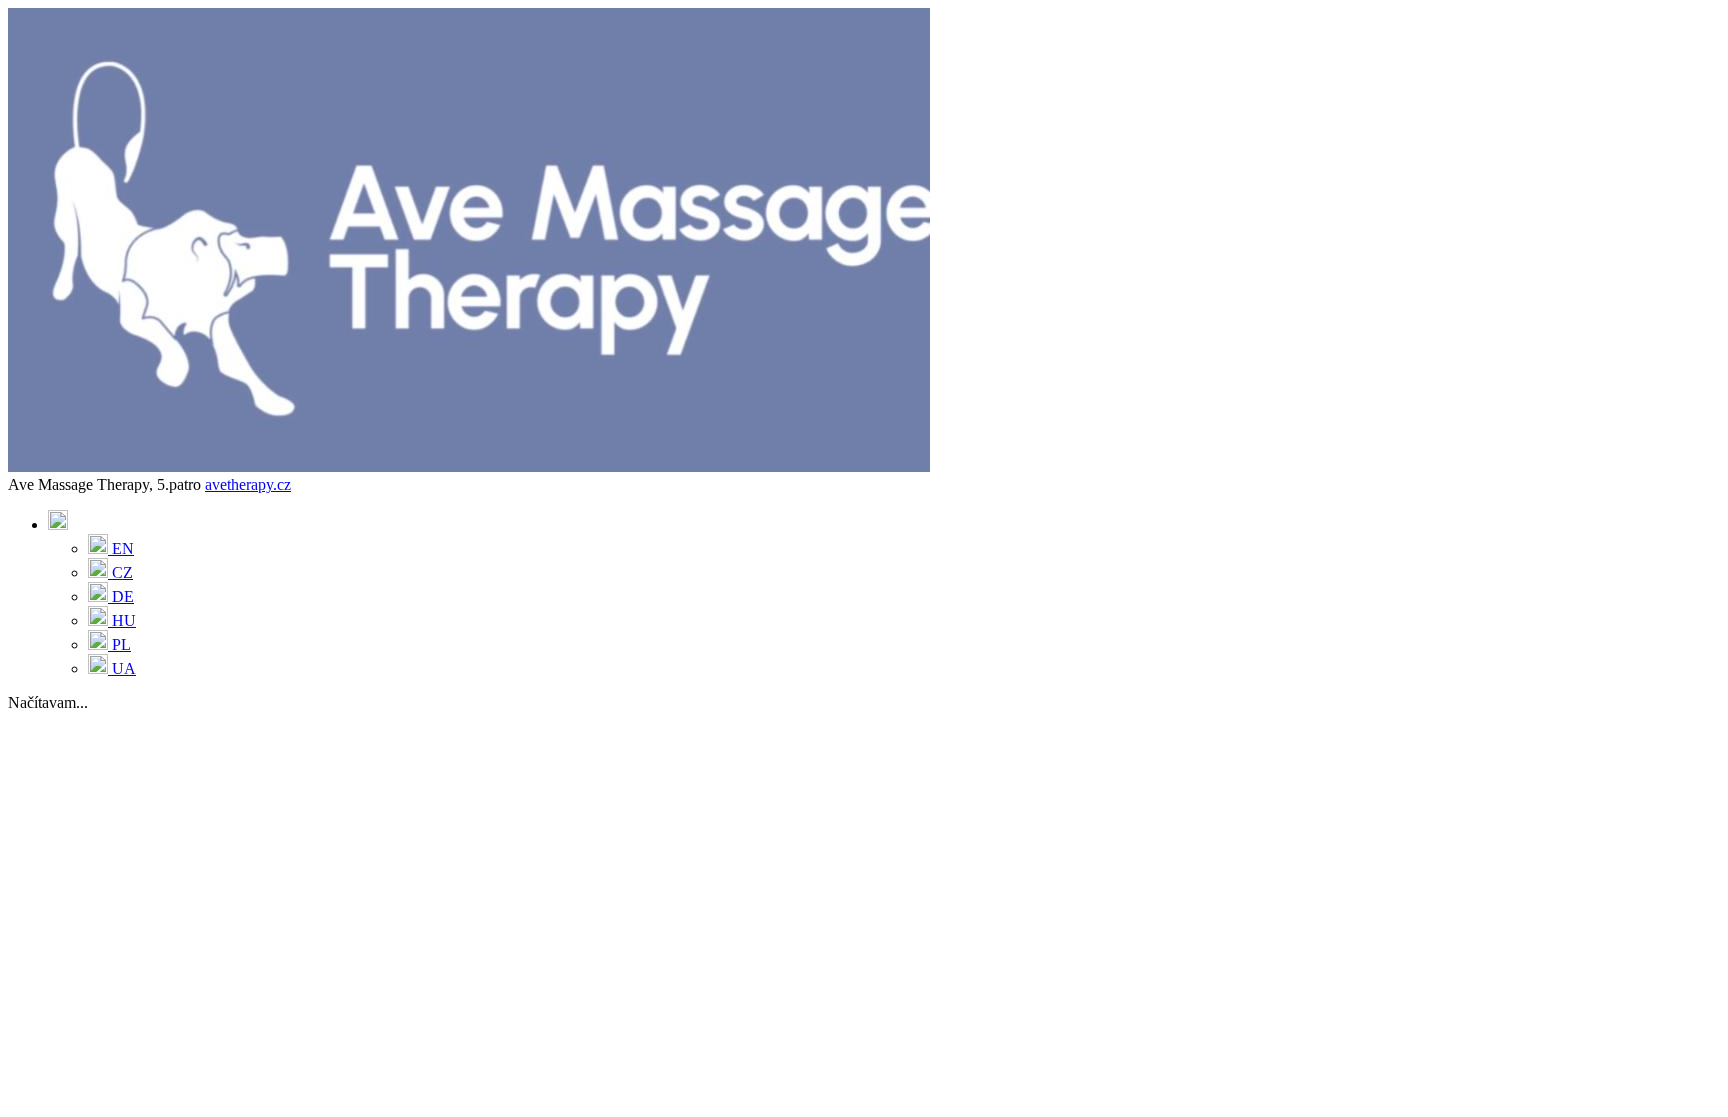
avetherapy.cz (248, 484)
